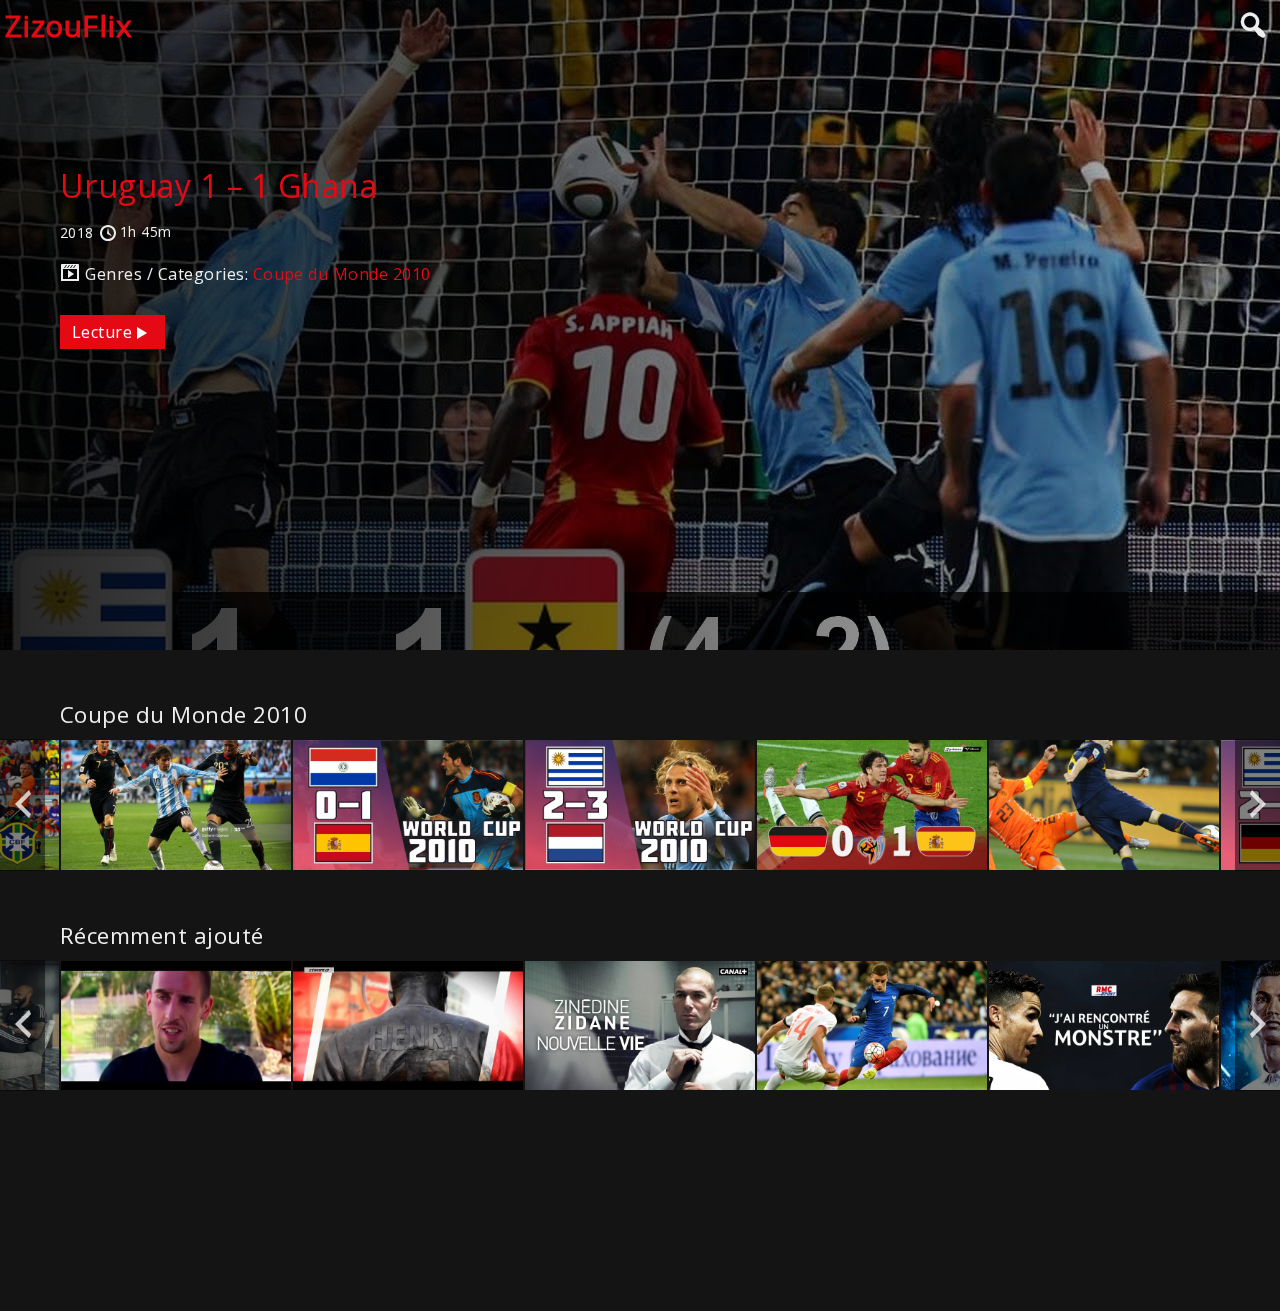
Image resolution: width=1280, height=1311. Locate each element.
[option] (176, 804)
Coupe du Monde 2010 (342, 274)
